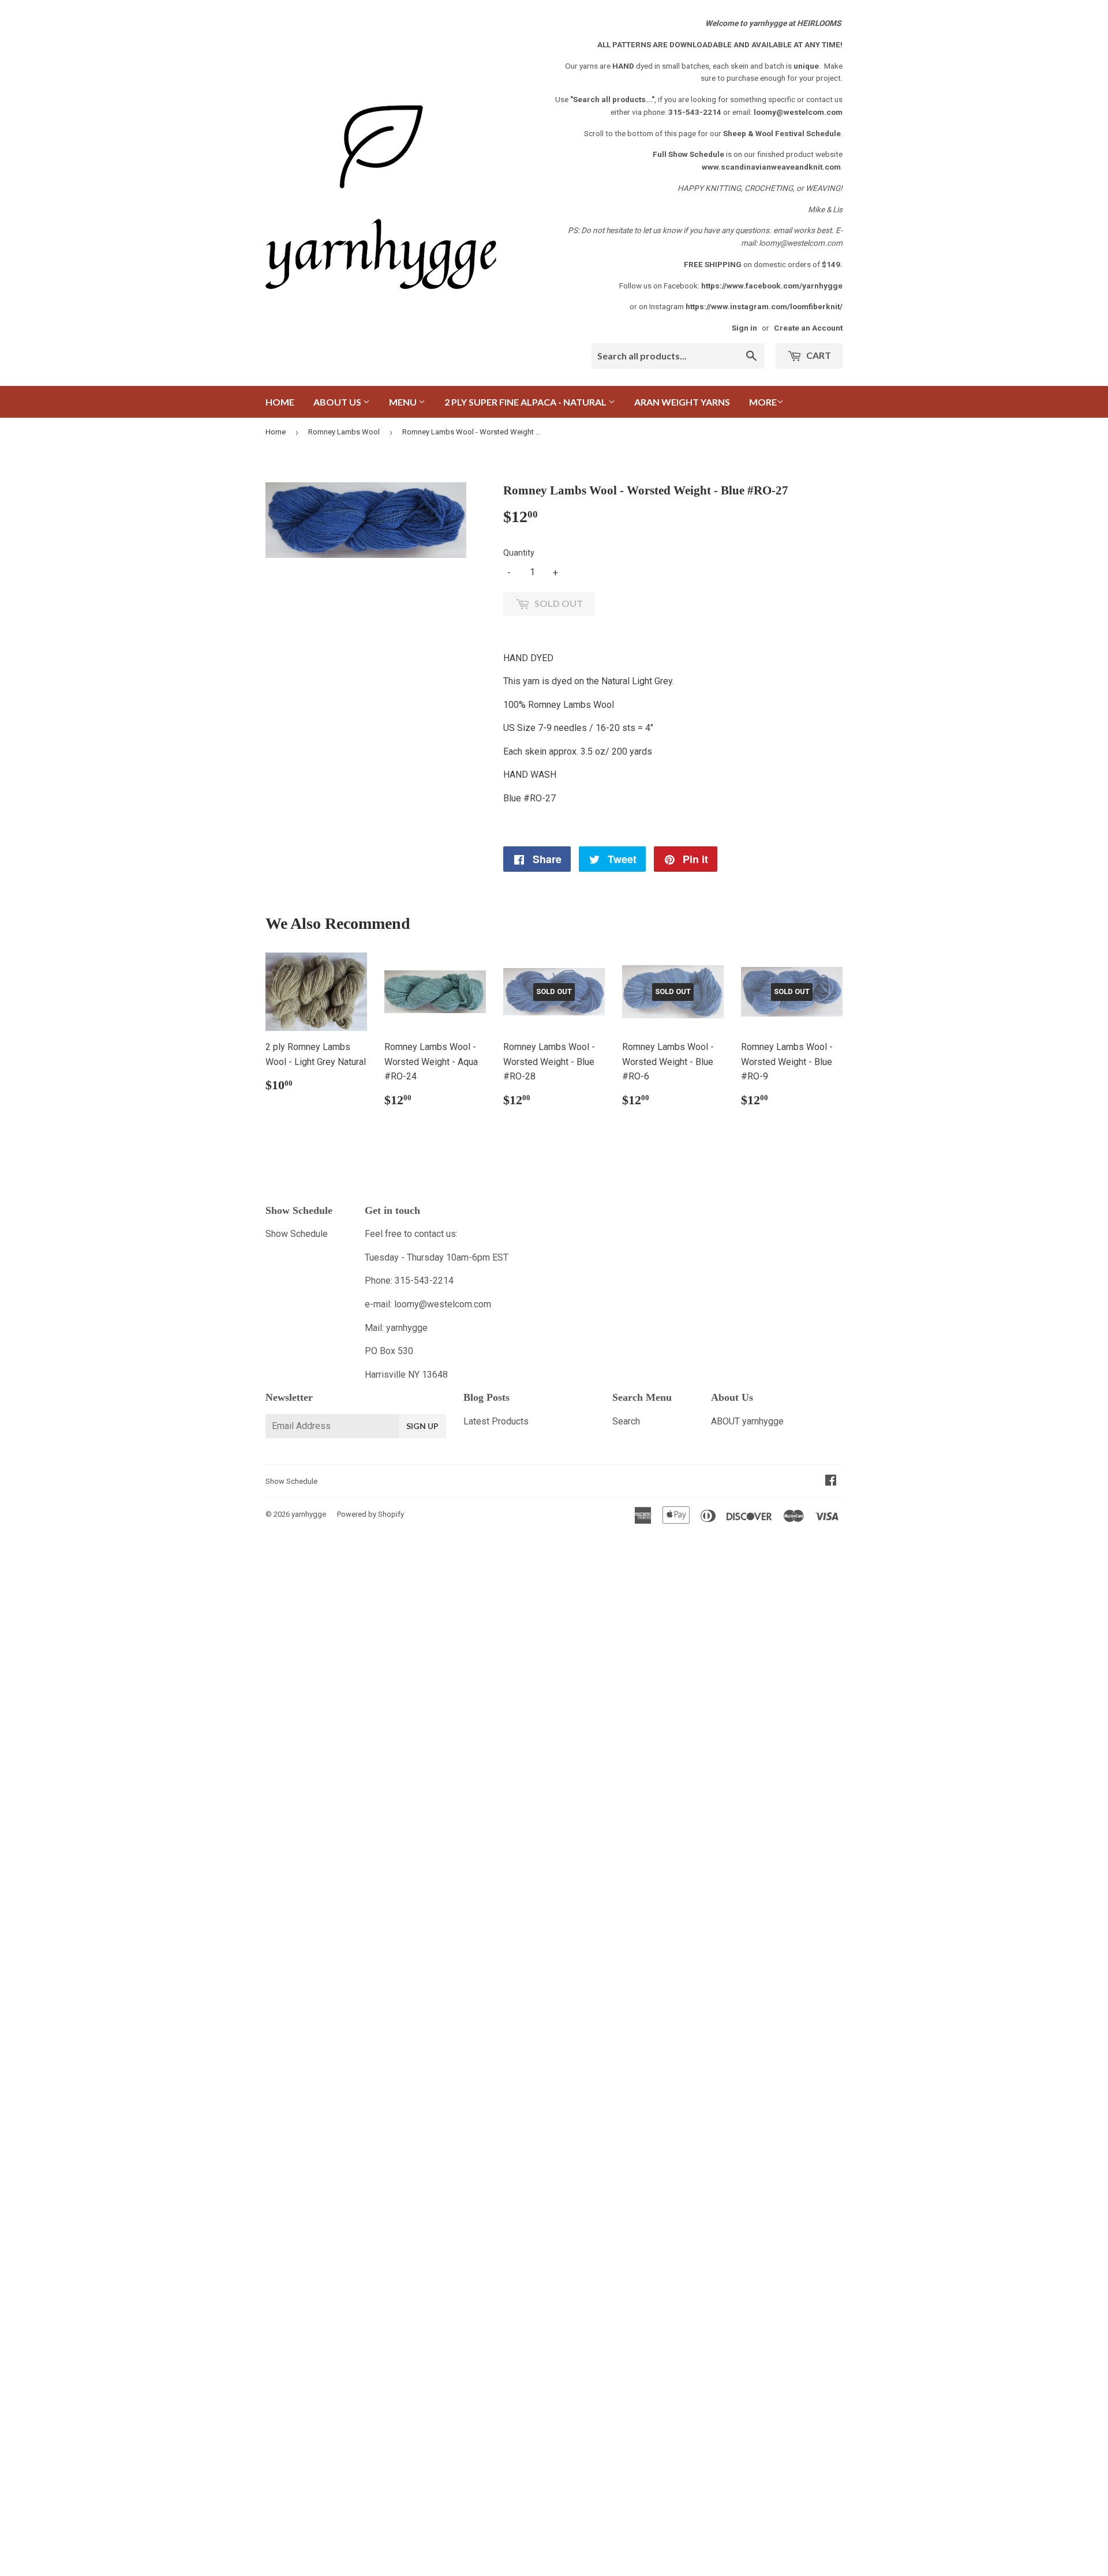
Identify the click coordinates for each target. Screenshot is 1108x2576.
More (763, 402)
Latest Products (496, 1421)
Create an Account (808, 328)
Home (280, 402)
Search (626, 1421)
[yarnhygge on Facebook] (831, 1481)
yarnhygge (309, 1514)
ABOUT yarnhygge (747, 1421)
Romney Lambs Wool (344, 432)
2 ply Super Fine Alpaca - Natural (526, 402)
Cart (818, 355)
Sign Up (422, 1426)
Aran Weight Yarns (682, 402)
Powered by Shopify (370, 1514)
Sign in (744, 328)
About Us (338, 402)
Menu (404, 402)
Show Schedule (297, 1234)
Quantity (519, 553)
